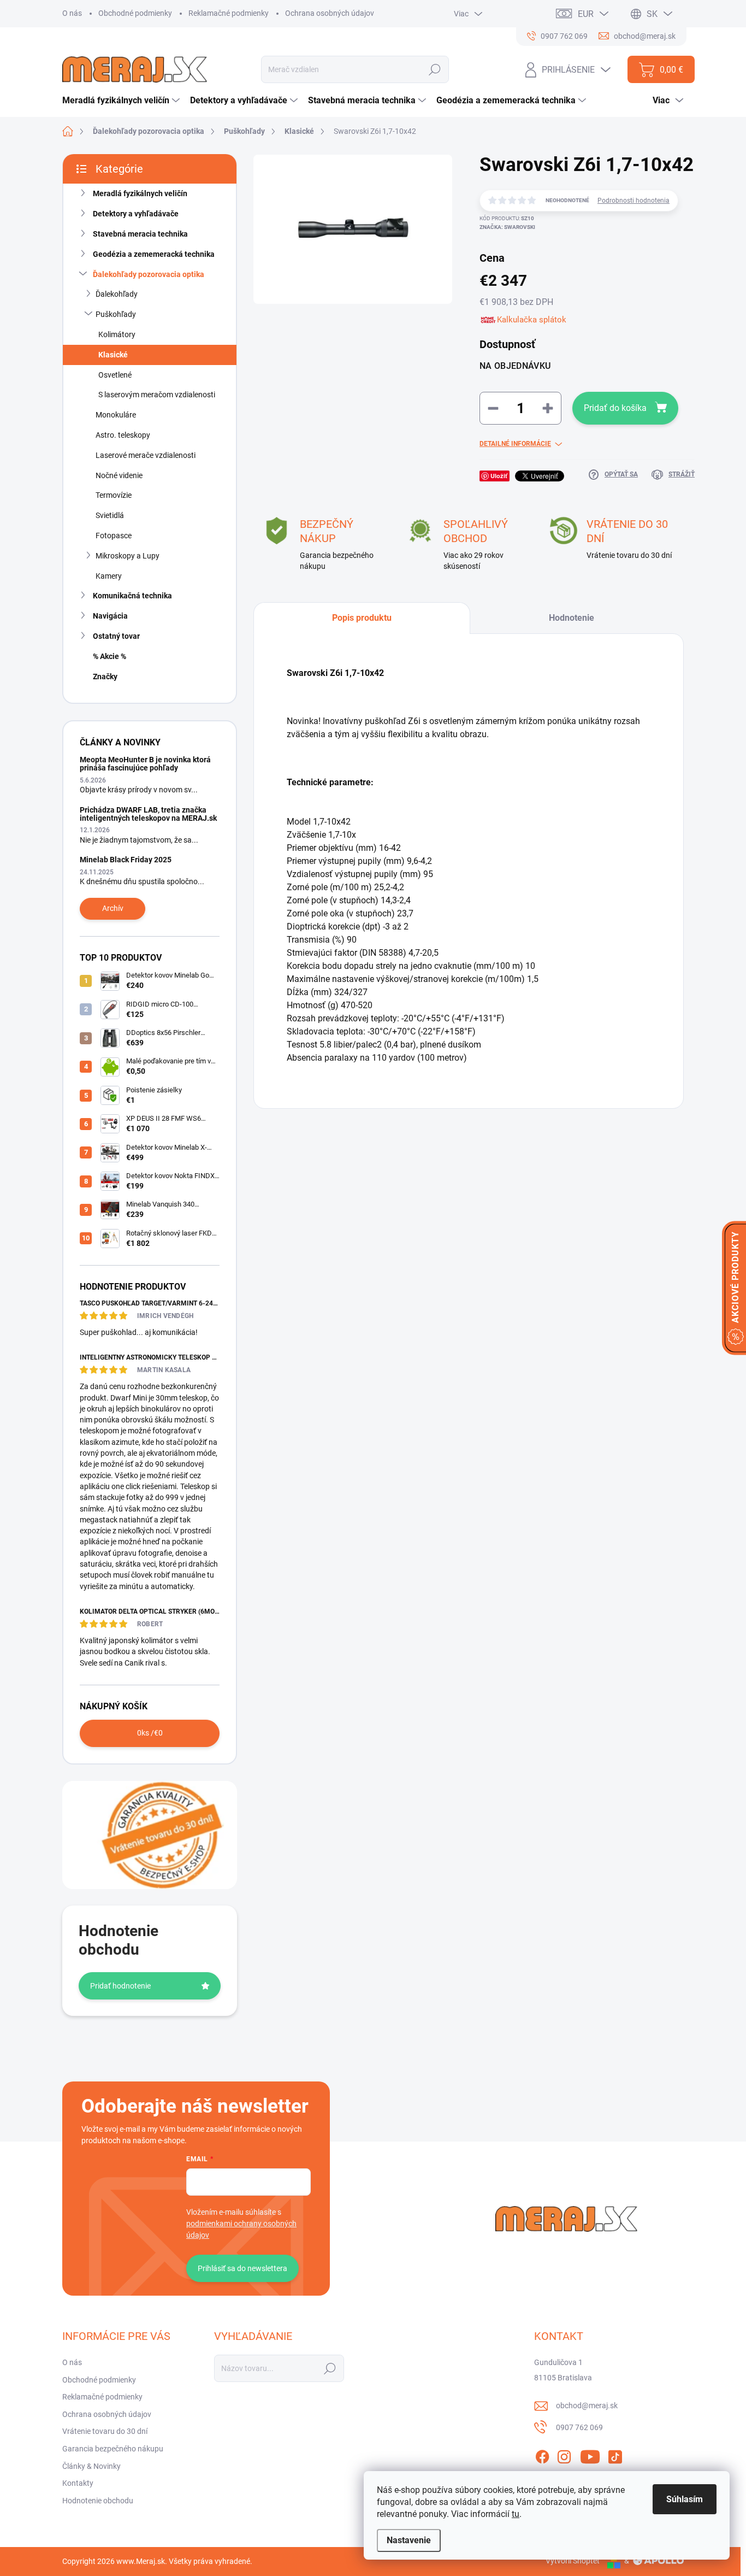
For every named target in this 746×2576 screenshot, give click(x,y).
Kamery (109, 576)
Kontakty (78, 2483)
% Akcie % (109, 656)
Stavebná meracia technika (140, 234)
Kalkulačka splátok (532, 320)
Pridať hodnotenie (120, 1986)
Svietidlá (110, 515)
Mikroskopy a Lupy (128, 556)
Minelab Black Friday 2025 (126, 860)
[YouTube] (590, 2455)
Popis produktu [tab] (362, 618)
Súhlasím (685, 2499)
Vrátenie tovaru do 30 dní (105, 2431)
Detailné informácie (515, 444)
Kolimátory (117, 334)
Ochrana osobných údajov (330, 13)
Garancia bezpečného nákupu (113, 2449)
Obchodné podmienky (135, 13)
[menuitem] (122, 101)
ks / (150, 1733)
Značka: (507, 227)
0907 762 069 (579, 2427)
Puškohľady (116, 314)
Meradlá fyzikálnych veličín (140, 193)
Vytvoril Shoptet (573, 2561)
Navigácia (110, 616)
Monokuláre (116, 415)
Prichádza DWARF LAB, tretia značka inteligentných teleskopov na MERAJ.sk (148, 814)
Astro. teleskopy (123, 435)
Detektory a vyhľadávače (136, 214)
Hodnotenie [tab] (572, 618)
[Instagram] (564, 2455)
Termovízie (114, 495)
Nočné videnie (119, 475)
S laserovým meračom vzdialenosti (157, 395)
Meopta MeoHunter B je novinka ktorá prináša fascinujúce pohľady (145, 764)
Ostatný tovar (116, 636)
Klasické (113, 355)
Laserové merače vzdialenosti (146, 455)
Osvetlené (115, 375)
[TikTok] (615, 2455)
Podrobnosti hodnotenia (633, 201)
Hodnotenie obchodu (98, 2501)
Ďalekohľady (117, 294)
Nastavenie (409, 2540)
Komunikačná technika (132, 596)
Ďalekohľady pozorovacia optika (149, 274)
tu (516, 2514)
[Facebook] (542, 2455)
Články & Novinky (91, 2466)
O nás (72, 13)
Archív (113, 908)
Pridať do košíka (615, 408)
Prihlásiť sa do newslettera (242, 2268)
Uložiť (499, 476)
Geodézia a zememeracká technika (154, 254)
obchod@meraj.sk (587, 2406)
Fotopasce (114, 536)
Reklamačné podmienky (229, 13)
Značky (105, 677)
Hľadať (435, 69)
